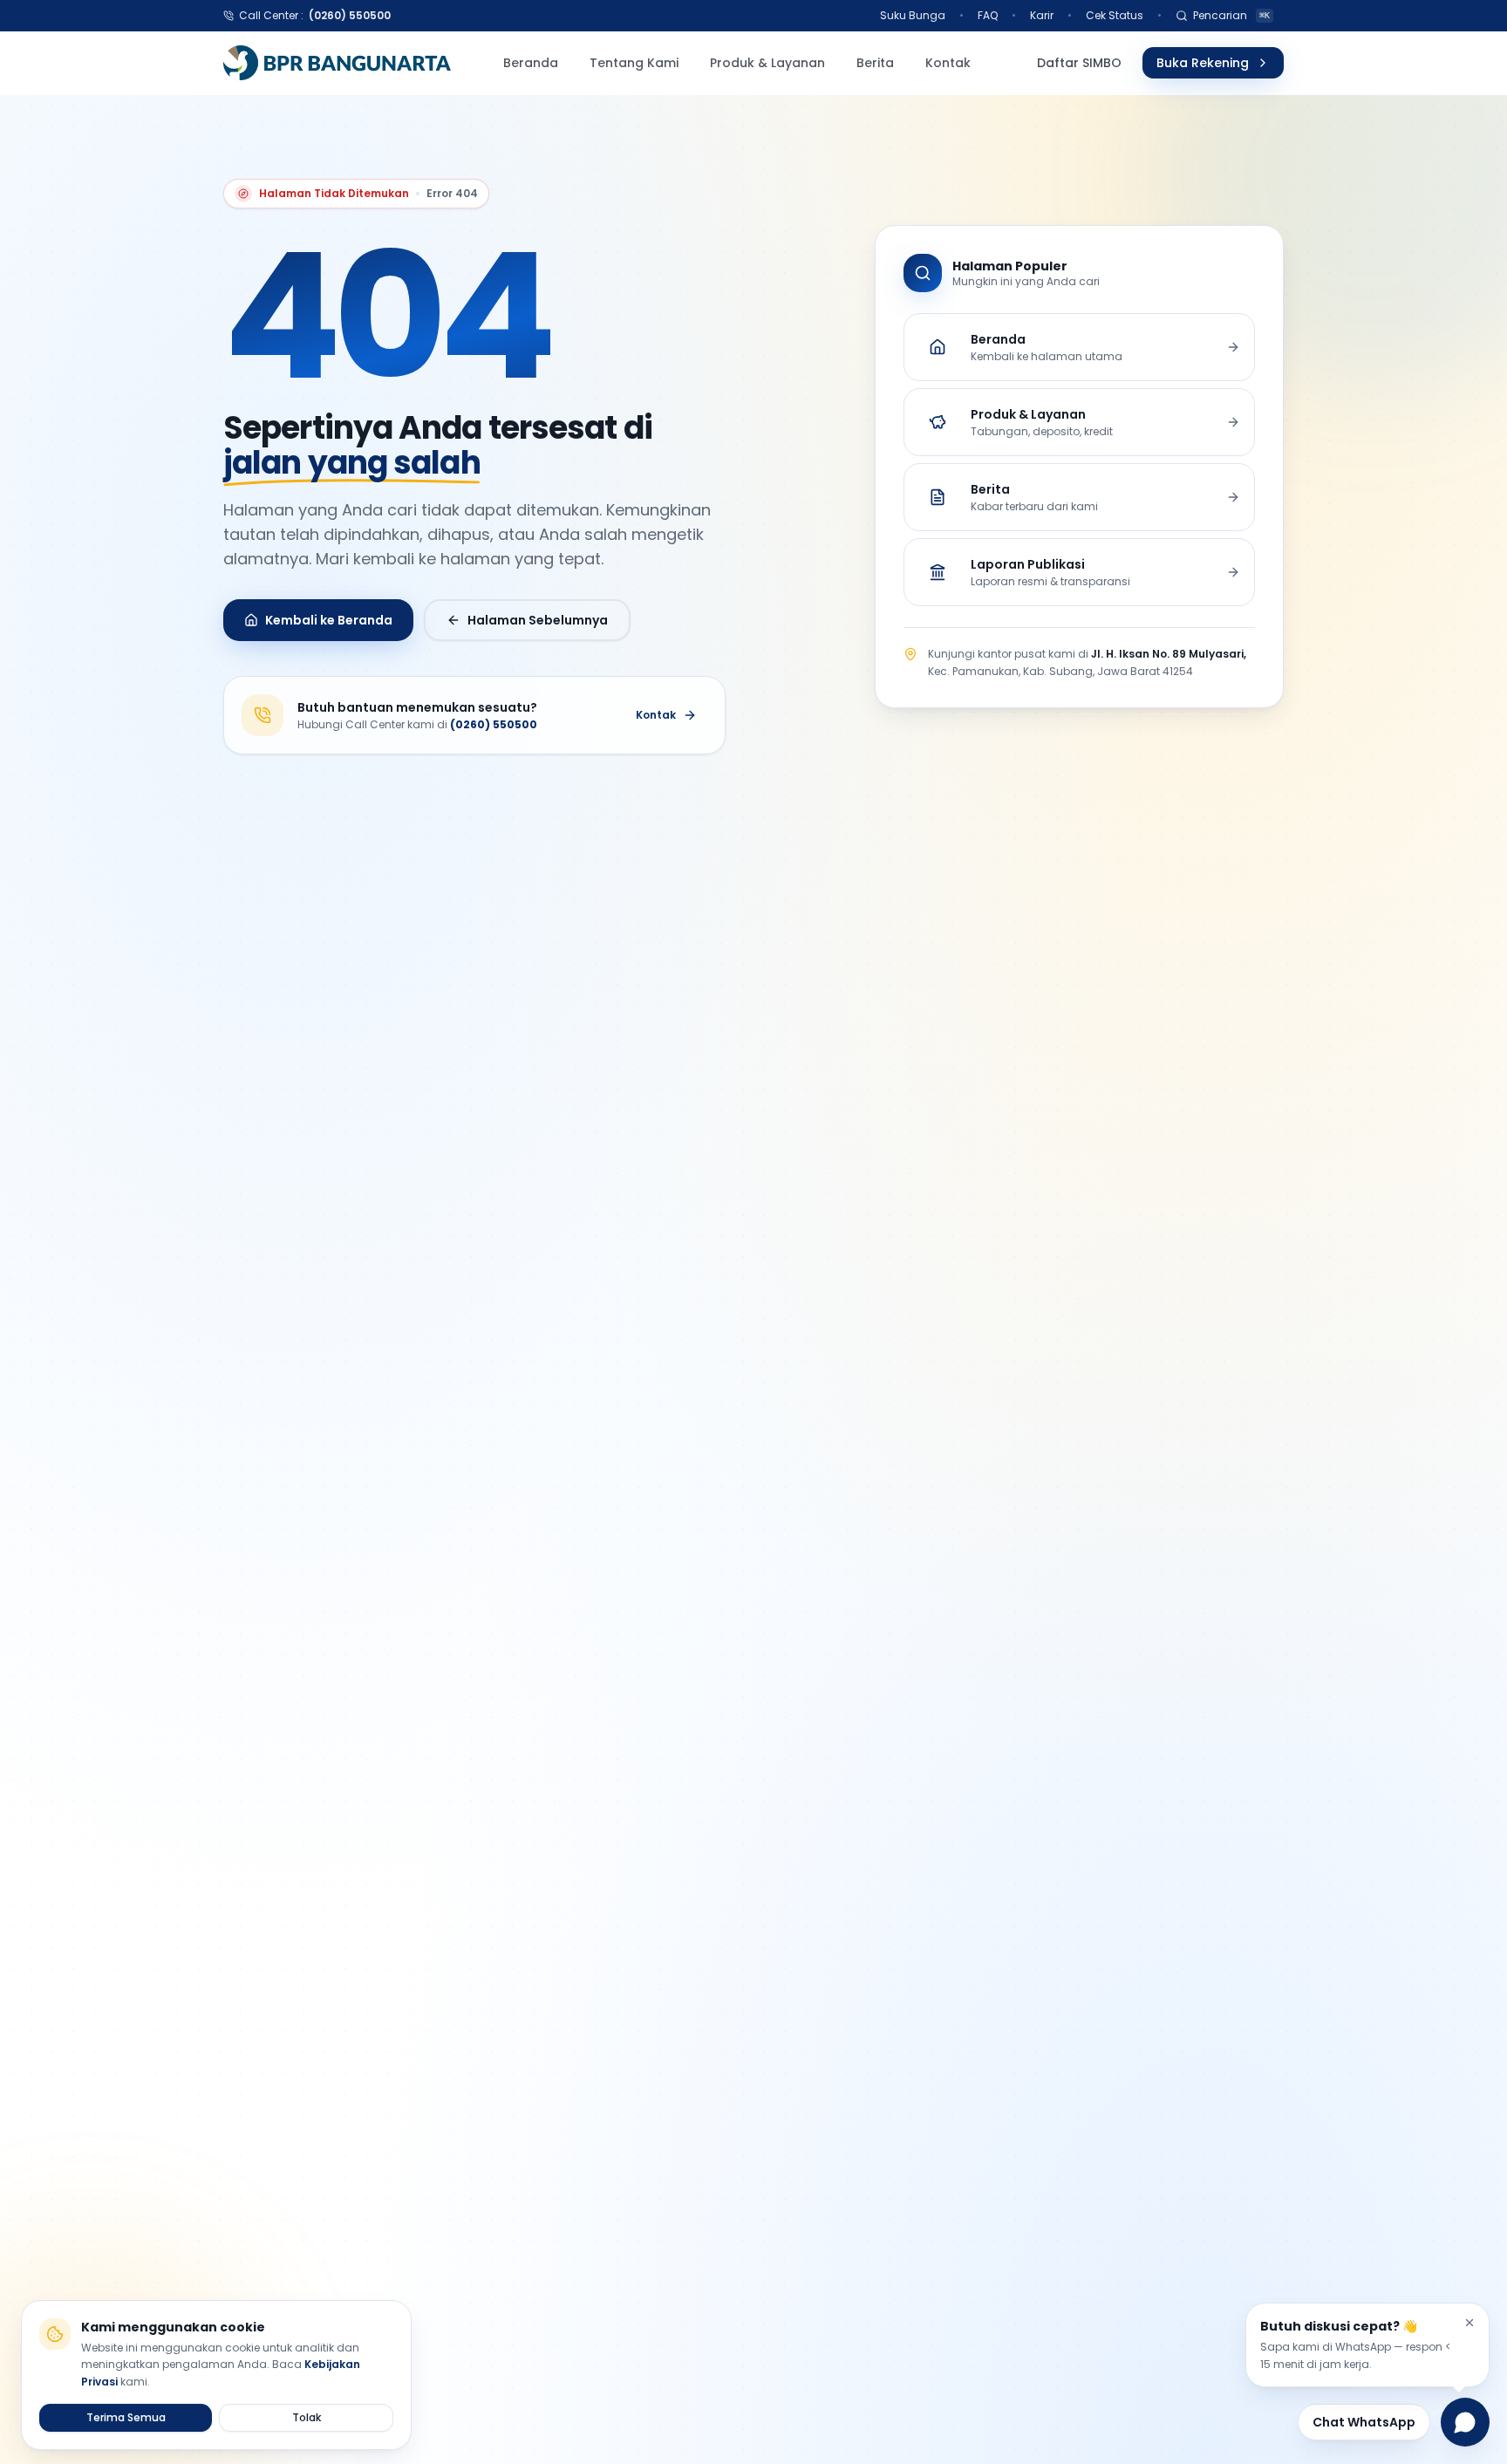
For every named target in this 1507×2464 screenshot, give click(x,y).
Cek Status (1115, 15)
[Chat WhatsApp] (1465, 2422)
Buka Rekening (1203, 63)
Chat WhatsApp (1364, 2422)
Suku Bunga (913, 15)
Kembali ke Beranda (329, 620)
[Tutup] (1469, 2323)
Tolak (307, 2417)
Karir (1042, 15)
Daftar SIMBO (1079, 63)
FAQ (988, 15)
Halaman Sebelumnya (538, 620)
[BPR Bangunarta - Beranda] (337, 63)
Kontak (656, 715)
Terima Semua (126, 2417)
